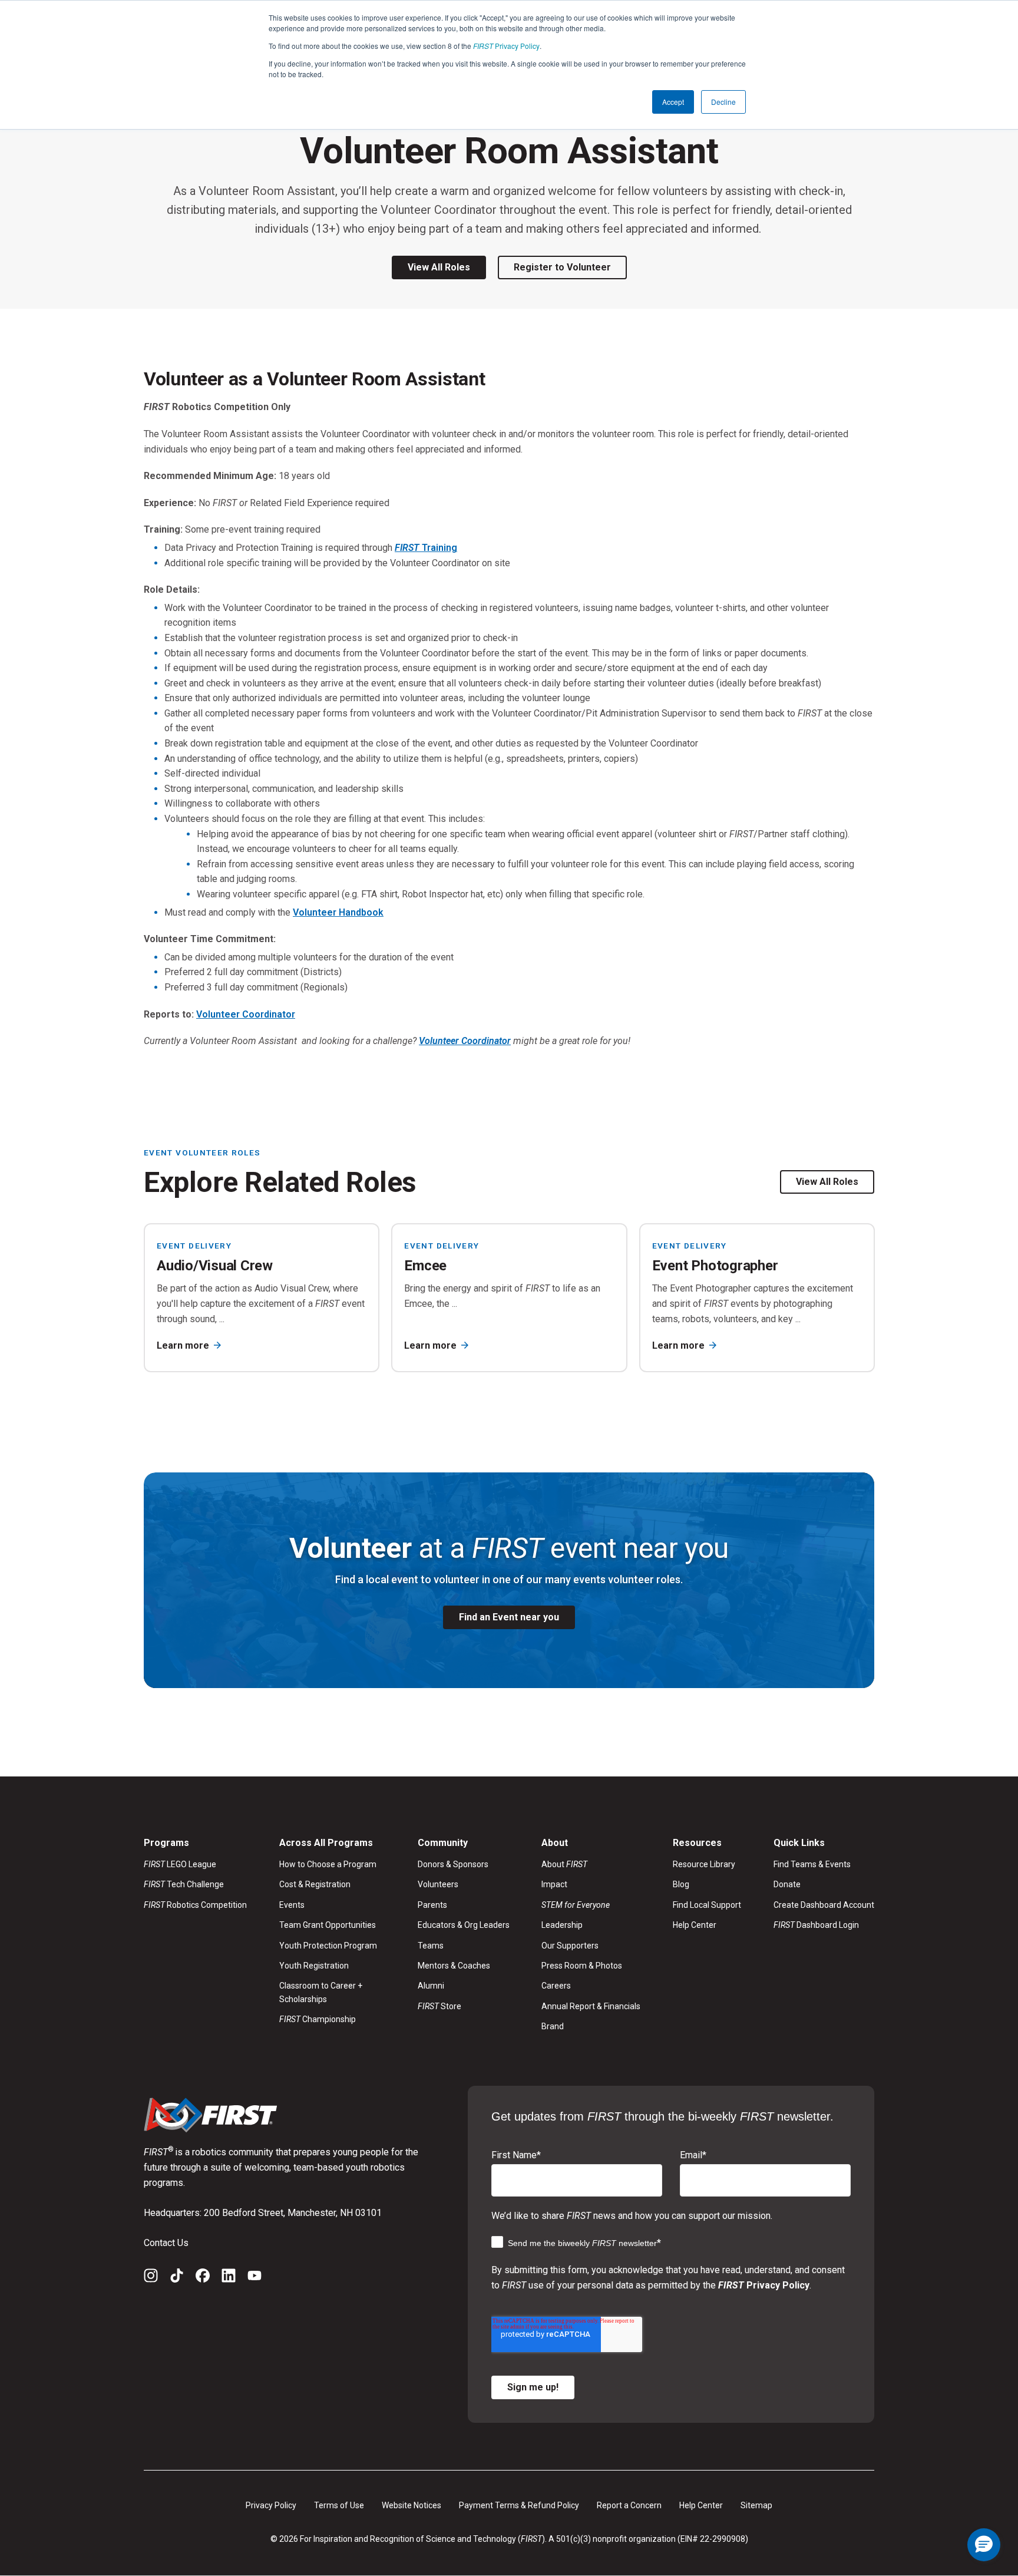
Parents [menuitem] (432, 1905)
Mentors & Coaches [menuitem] (454, 1966)
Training (426, 548)
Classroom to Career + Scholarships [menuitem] (321, 1992)
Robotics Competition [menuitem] (195, 1905)
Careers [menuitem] (556, 1986)
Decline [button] (723, 102)
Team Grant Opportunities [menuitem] (328, 1925)
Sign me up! (533, 2387)
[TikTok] (177, 2278)
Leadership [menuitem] (562, 1925)
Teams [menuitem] (431, 1946)
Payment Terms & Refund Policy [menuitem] (519, 2505)
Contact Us (166, 2243)
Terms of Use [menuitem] (339, 2505)
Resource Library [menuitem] (704, 1864)
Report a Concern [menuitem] (629, 2505)
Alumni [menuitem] (431, 1986)
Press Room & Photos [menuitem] (582, 1966)
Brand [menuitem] (553, 2026)
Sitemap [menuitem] (756, 2505)
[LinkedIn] (229, 2278)
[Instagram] (151, 2278)
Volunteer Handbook (338, 912)
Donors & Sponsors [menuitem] (453, 1864)
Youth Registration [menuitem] (314, 1966)
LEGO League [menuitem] (180, 1864)
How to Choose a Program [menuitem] (328, 1864)
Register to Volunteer (562, 267)
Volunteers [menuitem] (438, 1884)
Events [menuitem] (292, 1905)
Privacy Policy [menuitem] (271, 2505)
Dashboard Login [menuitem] (816, 1925)
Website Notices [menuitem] (412, 2505)
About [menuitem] (564, 1864)
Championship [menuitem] (318, 2019)
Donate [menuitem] (787, 1884)
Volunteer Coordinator (246, 1014)
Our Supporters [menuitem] (570, 1946)
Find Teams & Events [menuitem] (812, 1864)
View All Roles (439, 267)
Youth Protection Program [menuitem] (328, 1946)
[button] (984, 2545)
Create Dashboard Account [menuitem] (824, 1905)
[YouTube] (254, 2278)
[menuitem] (591, 1905)
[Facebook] (203, 2278)
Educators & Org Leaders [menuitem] (464, 1925)
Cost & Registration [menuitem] (315, 1884)
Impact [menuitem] (554, 1884)
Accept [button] (673, 102)
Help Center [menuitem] (695, 1925)
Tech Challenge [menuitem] (184, 1884)
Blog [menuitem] (681, 1884)
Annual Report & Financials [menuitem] (591, 2006)
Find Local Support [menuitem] (707, 1905)
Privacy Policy (506, 46)
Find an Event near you (509, 1617)
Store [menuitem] (439, 2006)
